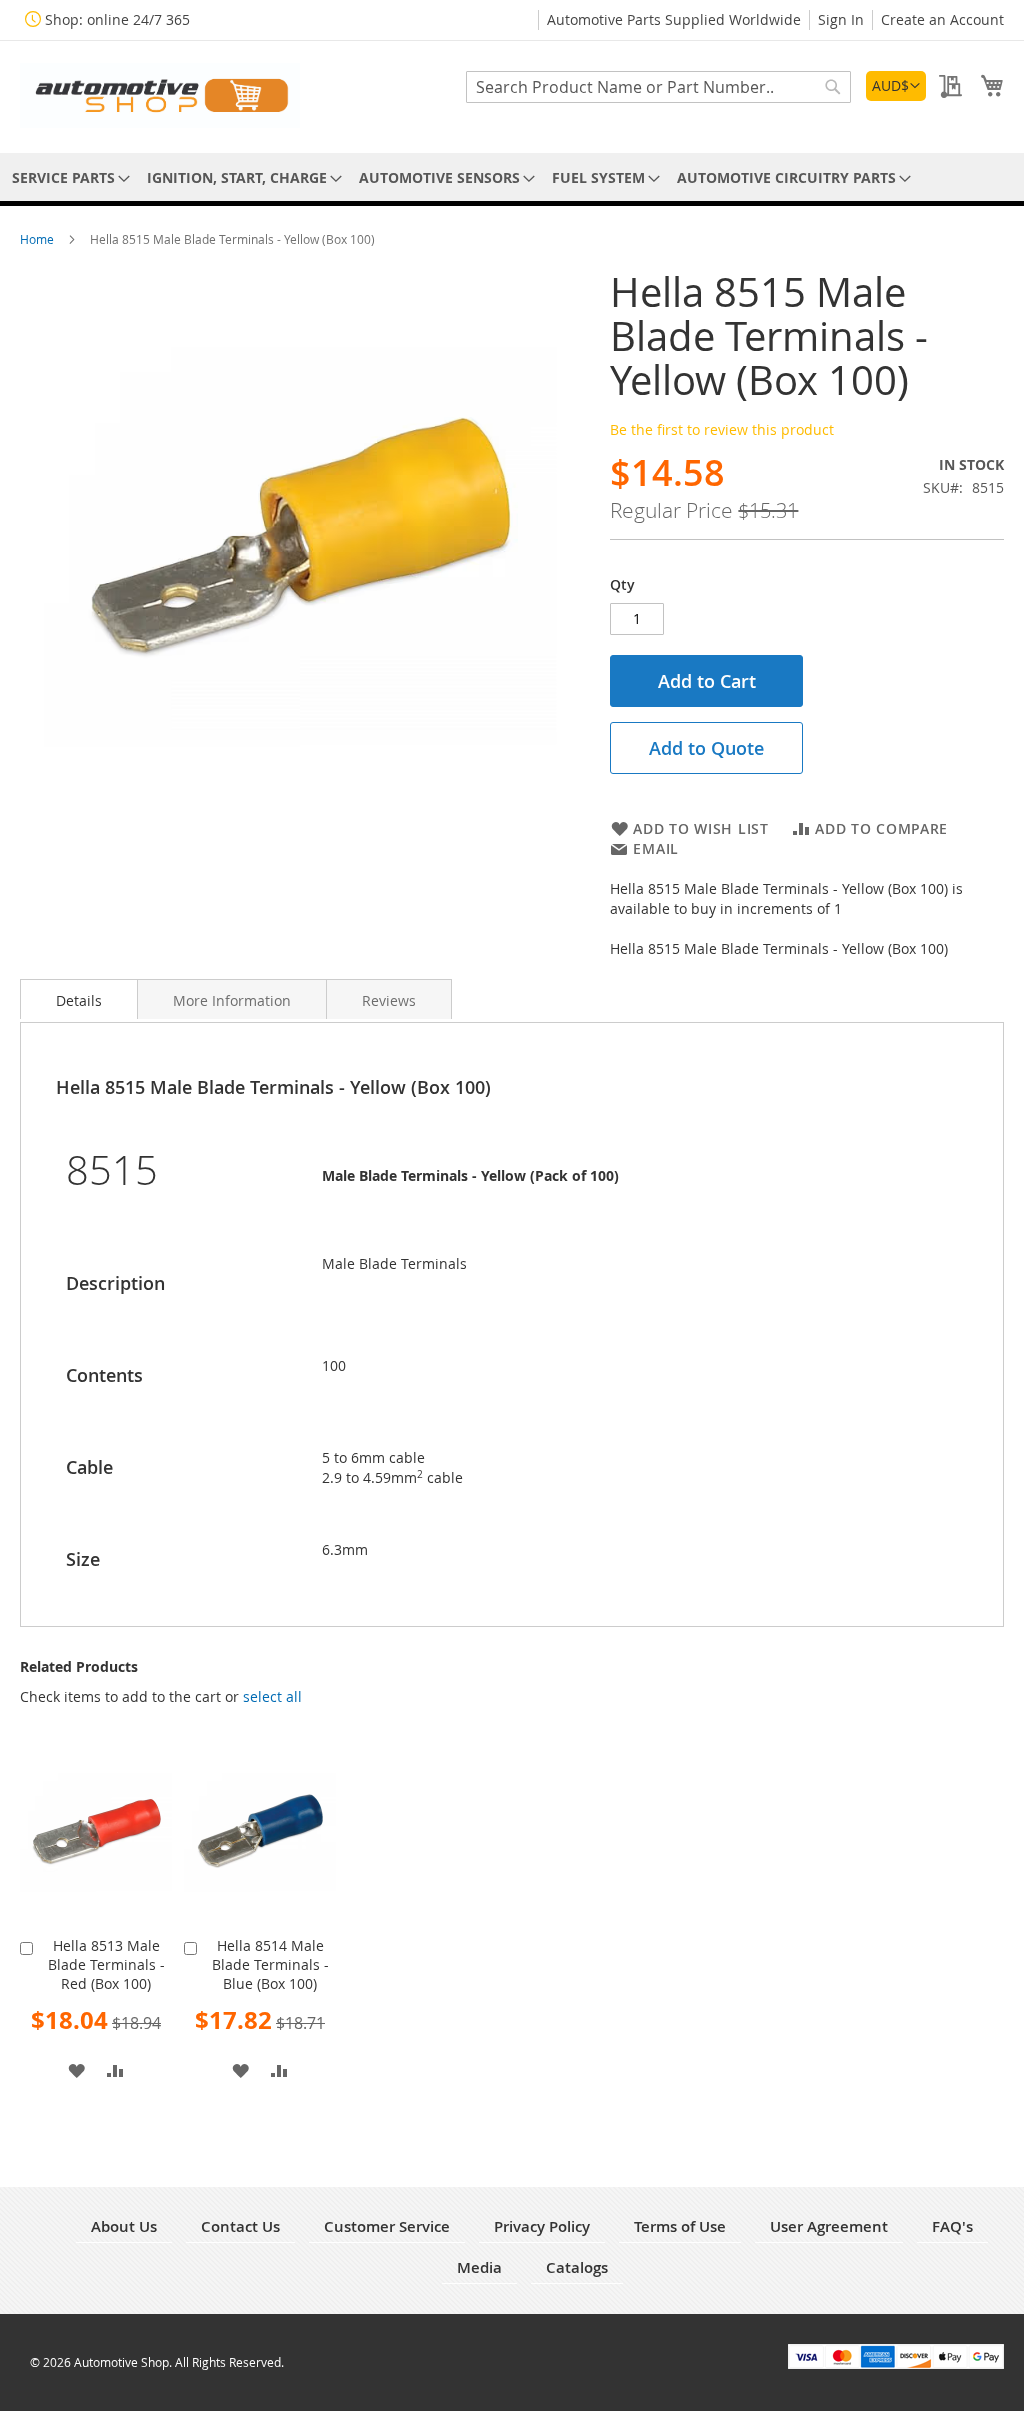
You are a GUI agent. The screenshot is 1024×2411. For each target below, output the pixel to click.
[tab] (79, 999)
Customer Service (387, 2226)
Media (479, 2267)
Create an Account (942, 19)
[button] (896, 86)
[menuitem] (67, 177)
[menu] (512, 177)
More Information (232, 1000)
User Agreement (829, 2226)
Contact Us (240, 2226)
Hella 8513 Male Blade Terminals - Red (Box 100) (106, 1964)
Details (79, 1000)
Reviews (389, 1000)
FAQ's (952, 2226)
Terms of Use (680, 2226)
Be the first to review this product (722, 429)
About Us (124, 2226)
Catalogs (577, 2267)
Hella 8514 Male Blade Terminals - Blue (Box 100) (270, 1964)
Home (38, 239)
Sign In (841, 19)
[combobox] (658, 87)
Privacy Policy (542, 2226)
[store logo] (160, 95)
